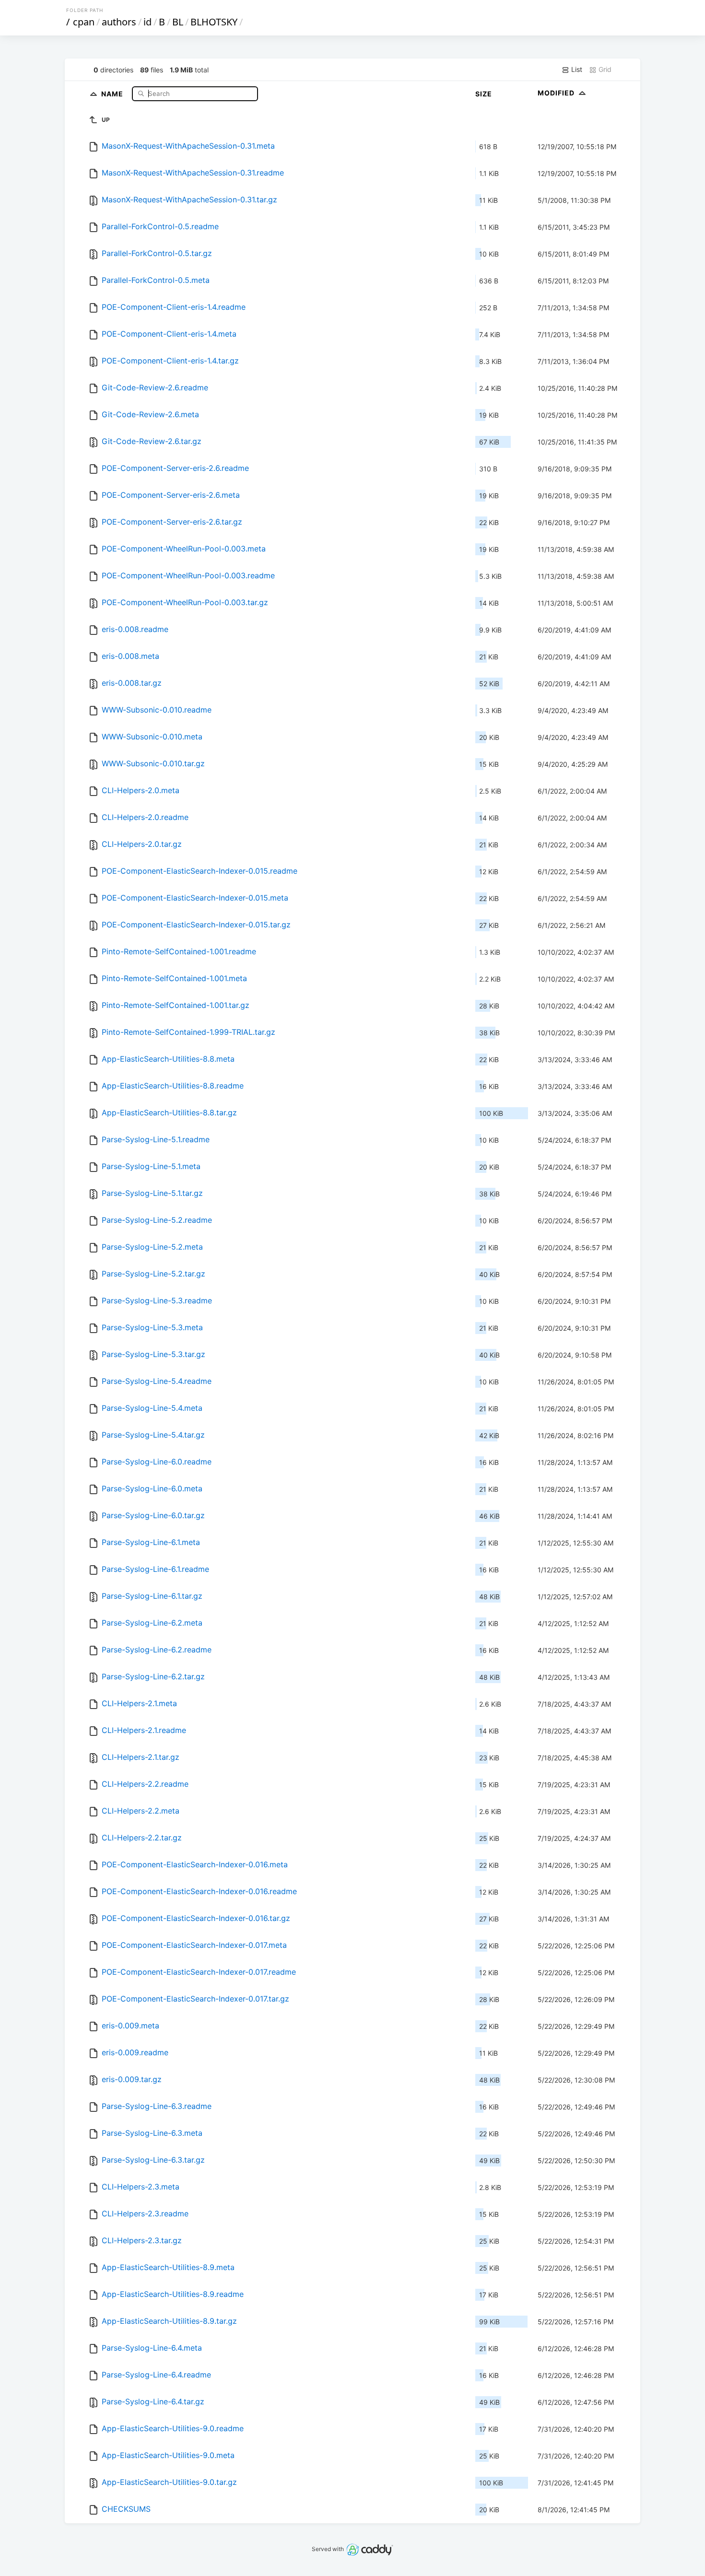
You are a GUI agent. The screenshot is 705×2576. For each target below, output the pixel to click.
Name (113, 93)
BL (178, 22)
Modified (557, 93)
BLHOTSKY (214, 22)
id (147, 22)
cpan (84, 22)
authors (119, 22)
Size (484, 94)
